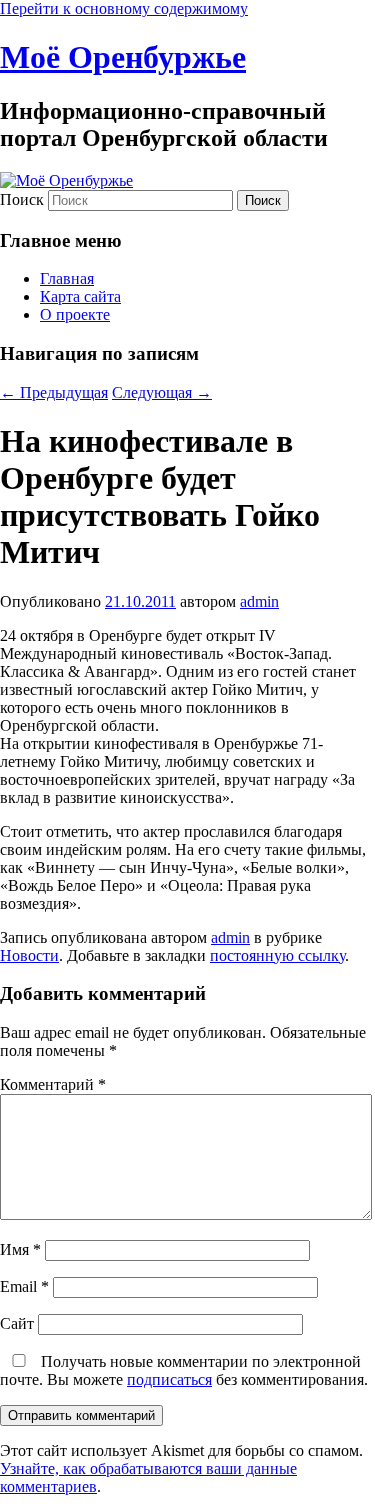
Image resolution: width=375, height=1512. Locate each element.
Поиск (22, 199)
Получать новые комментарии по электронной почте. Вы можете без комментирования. (184, 1370)
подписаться (169, 1379)
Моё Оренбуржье (123, 57)
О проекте (75, 314)
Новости (29, 955)
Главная (67, 278)
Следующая (162, 392)
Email (24, 1286)
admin (259, 601)
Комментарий (53, 1084)
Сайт (17, 1323)
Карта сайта (80, 296)
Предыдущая (54, 392)
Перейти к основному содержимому (124, 8)
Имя (20, 1249)
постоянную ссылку (277, 955)
